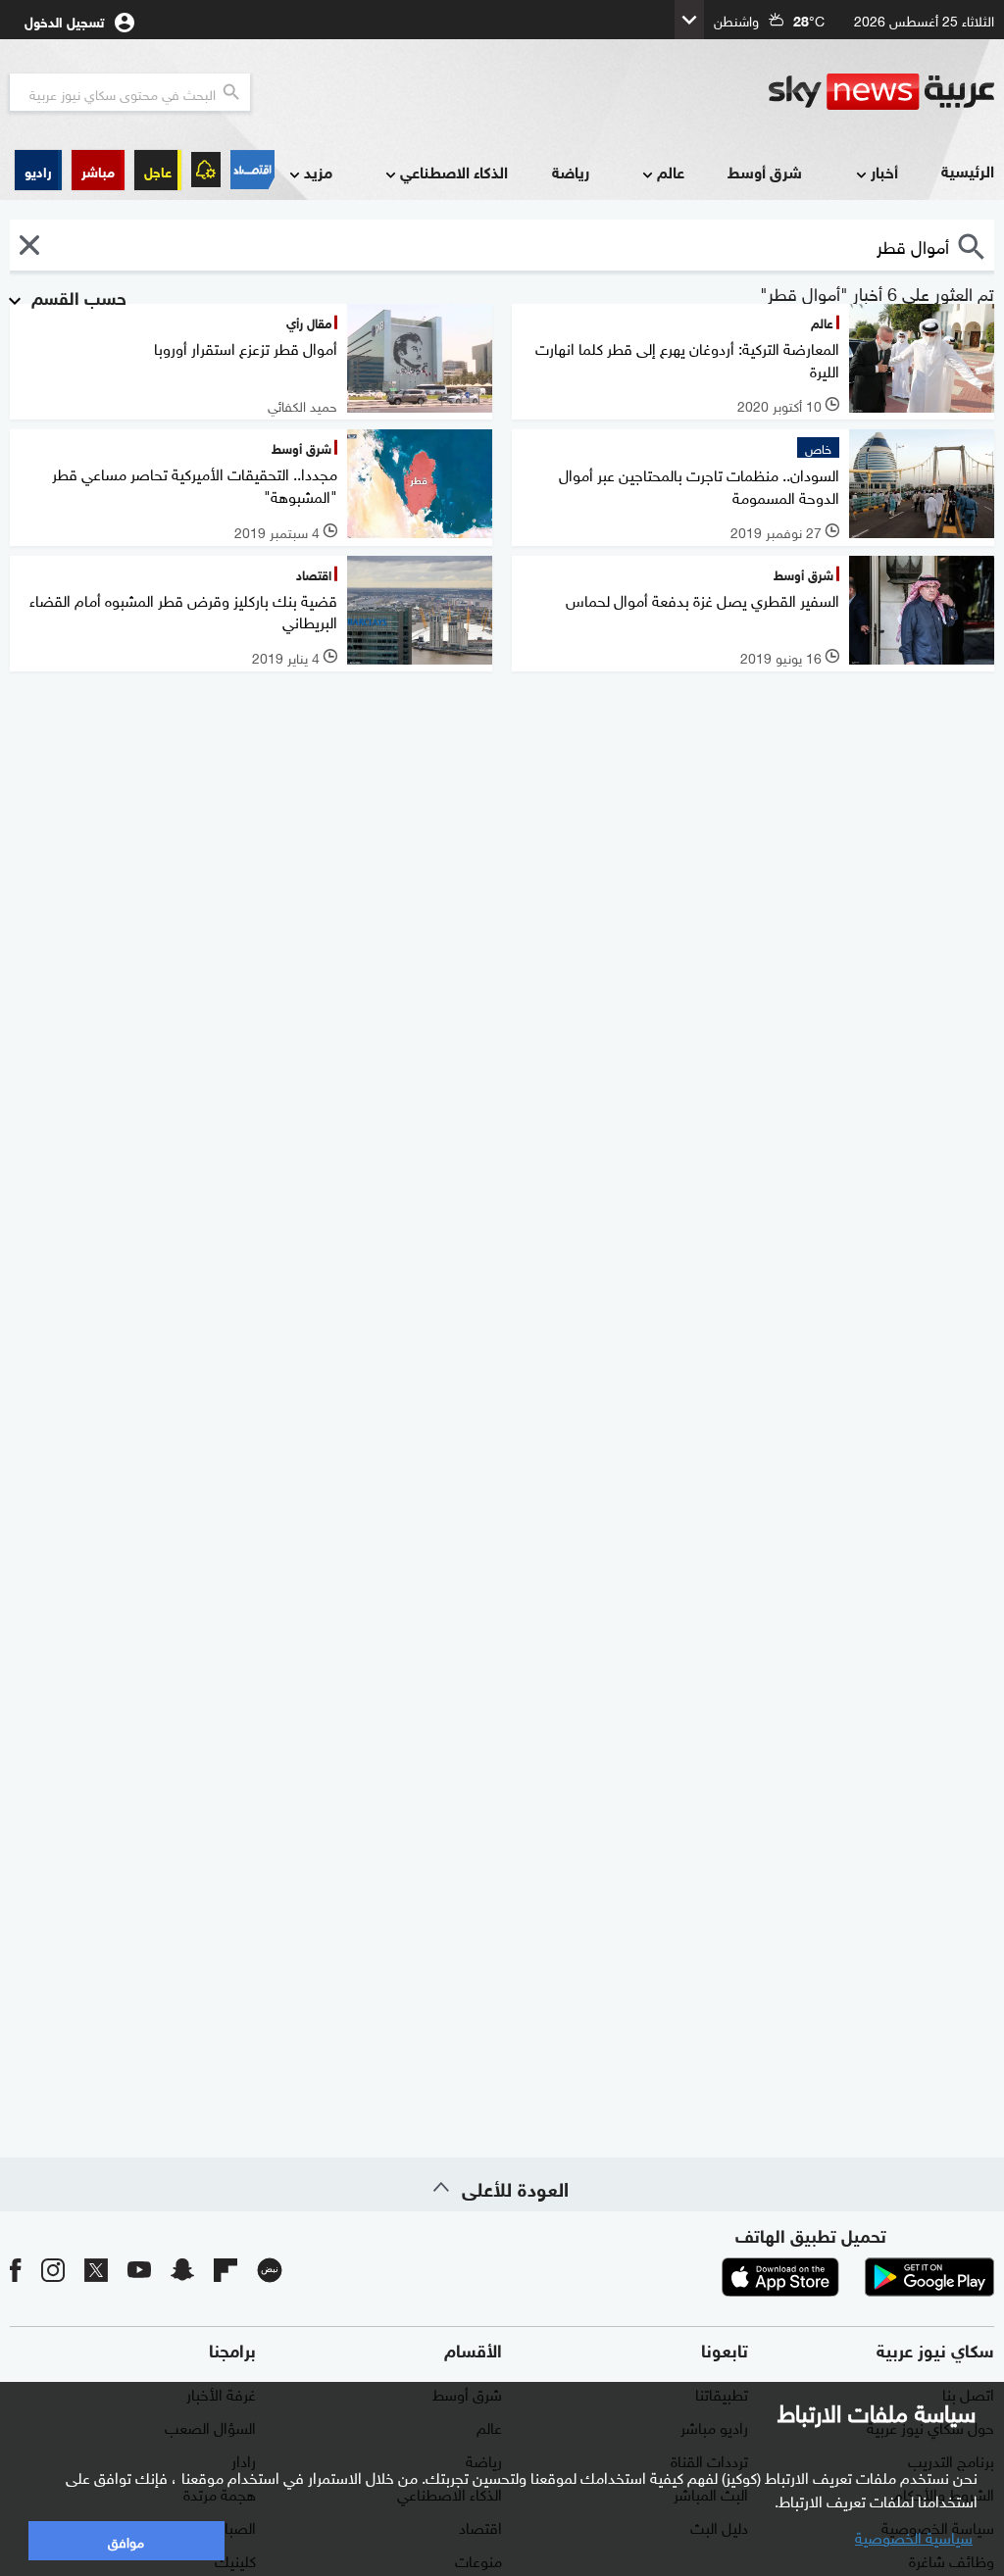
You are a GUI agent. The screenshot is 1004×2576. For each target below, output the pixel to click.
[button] (98, 170)
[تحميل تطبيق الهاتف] (855, 2277)
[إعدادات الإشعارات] (206, 170)
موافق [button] (126, 2540)
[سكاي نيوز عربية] (881, 92)
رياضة (571, 171)
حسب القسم (76, 296)
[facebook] (16, 2269)
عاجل (158, 170)
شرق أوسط (765, 171)
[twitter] (96, 2269)
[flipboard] (226, 2269)
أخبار (884, 171)
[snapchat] (182, 2269)
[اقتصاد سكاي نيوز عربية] (252, 170)
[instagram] (53, 2269)
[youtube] (139, 2269)
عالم (671, 171)
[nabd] (270, 2269)
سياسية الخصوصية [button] (914, 2536)
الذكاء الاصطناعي (454, 171)
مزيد (318, 171)
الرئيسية (968, 170)
